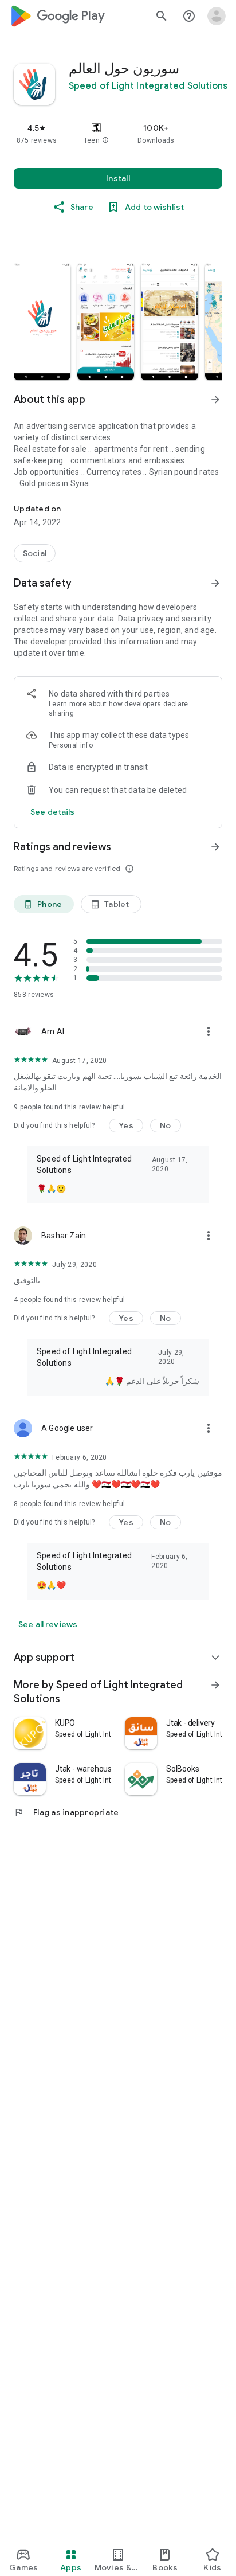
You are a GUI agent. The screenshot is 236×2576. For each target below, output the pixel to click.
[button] (105, 140)
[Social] (35, 553)
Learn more (68, 704)
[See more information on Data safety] (215, 583)
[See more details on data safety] (53, 812)
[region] (118, 134)
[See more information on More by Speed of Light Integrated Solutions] (215, 1685)
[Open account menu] (217, 16)
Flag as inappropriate (66, 1812)
